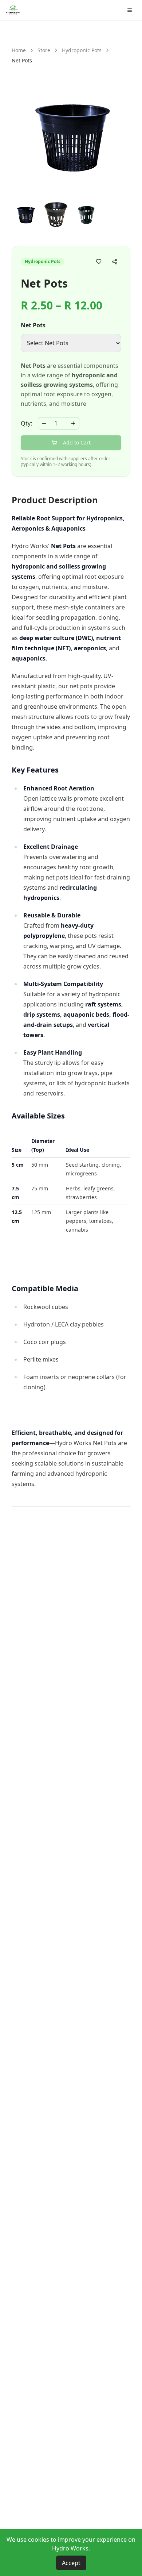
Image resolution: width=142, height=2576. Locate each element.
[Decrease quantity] (44, 423)
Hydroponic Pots (82, 50)
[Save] (99, 262)
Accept (71, 2563)
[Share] (115, 262)
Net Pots (33, 325)
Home (19, 50)
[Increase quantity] (73, 423)
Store (44, 50)
